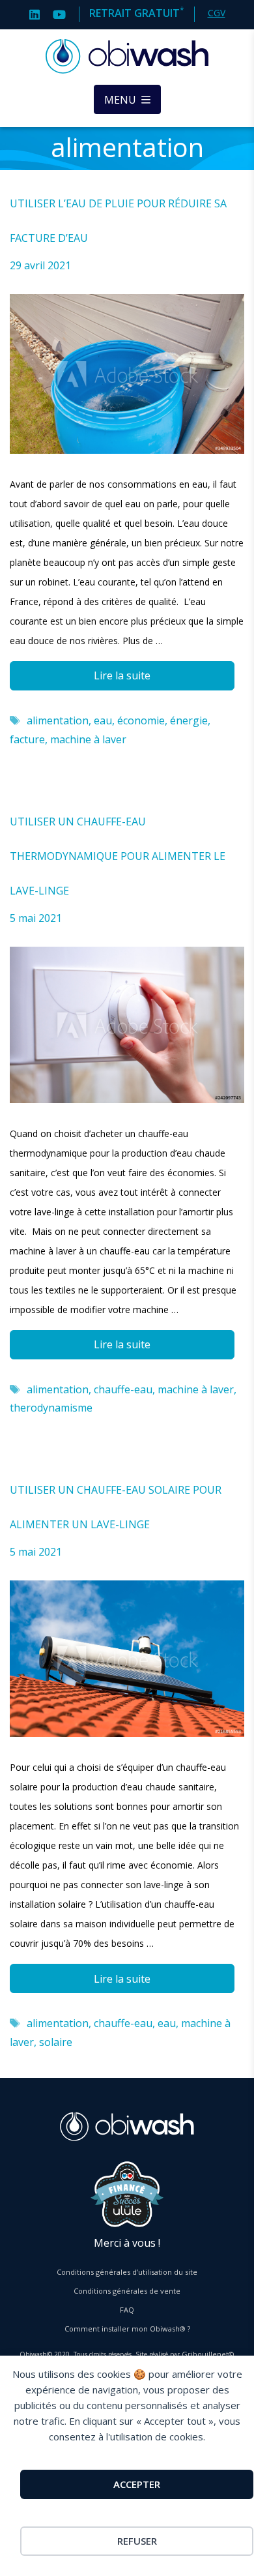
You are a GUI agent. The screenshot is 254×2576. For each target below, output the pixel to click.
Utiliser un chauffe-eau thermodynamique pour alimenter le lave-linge (118, 856)
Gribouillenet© (208, 2354)
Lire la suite (122, 675)
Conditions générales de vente (127, 2291)
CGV (217, 13)
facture (27, 739)
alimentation (58, 720)
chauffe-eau (123, 1389)
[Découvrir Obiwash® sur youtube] (59, 13)
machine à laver (88, 739)
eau (103, 720)
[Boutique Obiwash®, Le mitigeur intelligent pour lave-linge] (127, 57)
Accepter (137, 2484)
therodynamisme (51, 1408)
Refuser (137, 2541)
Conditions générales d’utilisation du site (127, 2272)
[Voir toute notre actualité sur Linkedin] (35, 13)
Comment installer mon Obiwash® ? (127, 2329)
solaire (56, 2042)
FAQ (127, 2310)
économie (141, 720)
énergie (189, 720)
